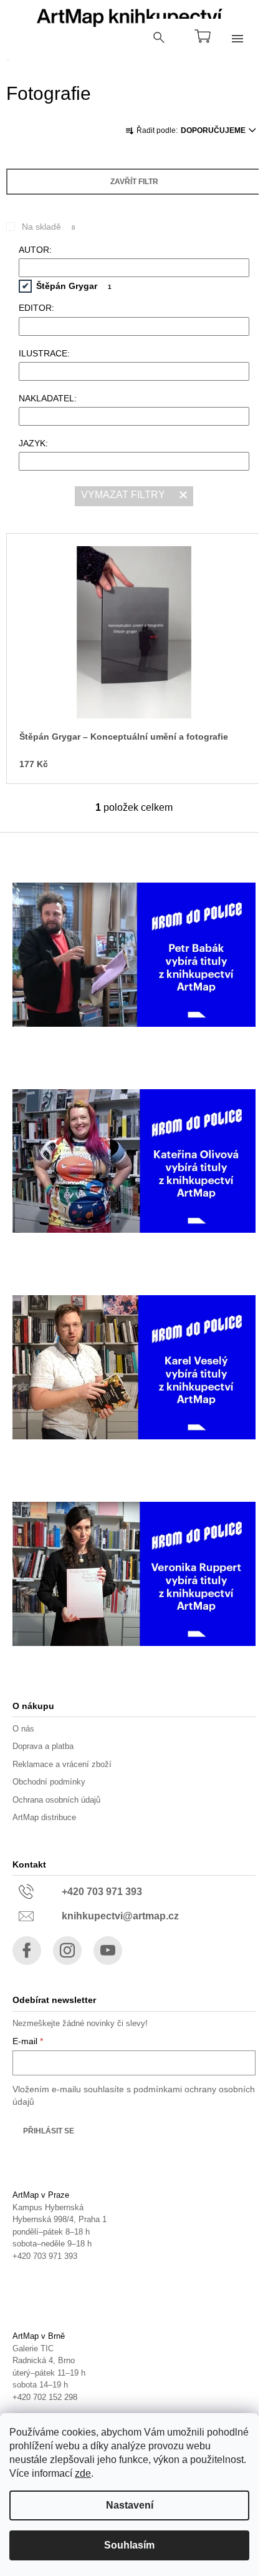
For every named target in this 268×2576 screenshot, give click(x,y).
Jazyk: (33, 443)
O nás (23, 1729)
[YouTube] (108, 1951)
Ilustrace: (44, 353)
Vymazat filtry (123, 495)
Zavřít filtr (134, 182)
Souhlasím (129, 2545)
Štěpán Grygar (74, 286)
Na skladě (49, 227)
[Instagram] (67, 1951)
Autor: (35, 250)
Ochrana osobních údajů (56, 1800)
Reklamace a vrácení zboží (62, 1764)
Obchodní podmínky (49, 1782)
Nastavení (130, 2505)
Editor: (36, 308)
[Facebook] (27, 1951)
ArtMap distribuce (44, 1817)
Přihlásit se (49, 2131)
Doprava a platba (43, 1746)
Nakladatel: (48, 398)
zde (83, 2473)
